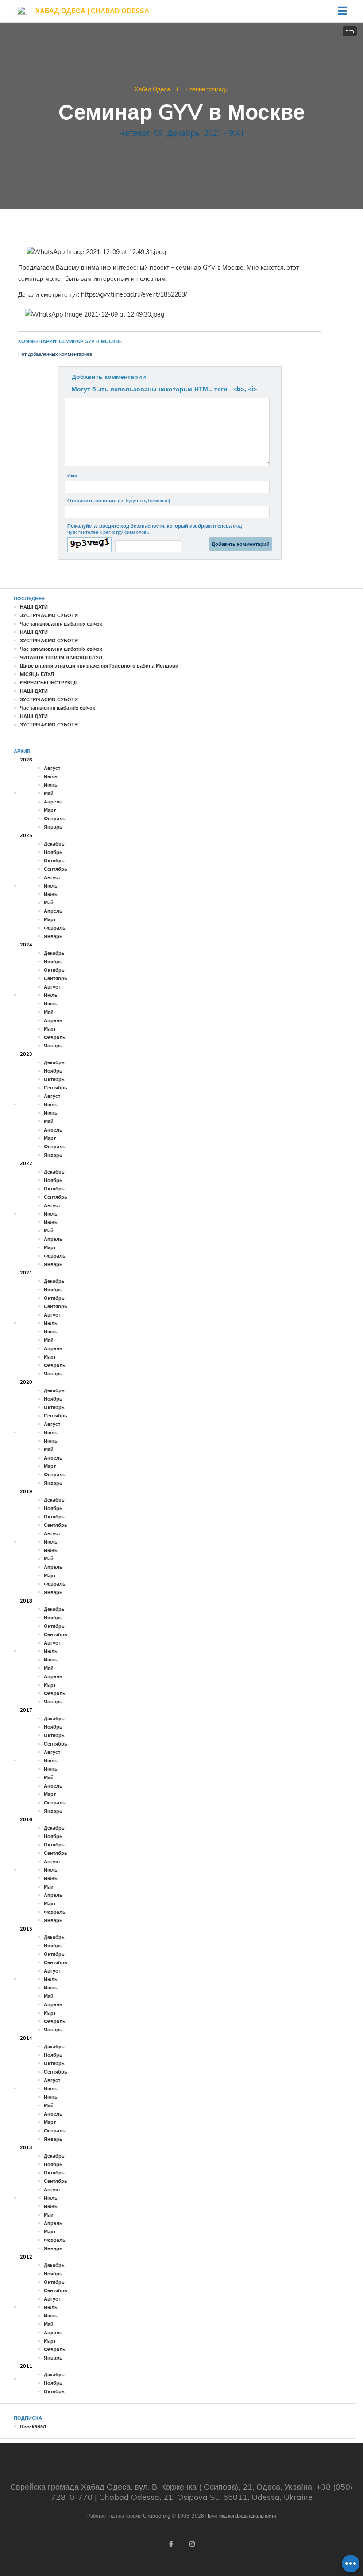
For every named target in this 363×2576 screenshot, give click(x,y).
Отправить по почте (119, 501)
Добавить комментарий (109, 377)
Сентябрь (56, 869)
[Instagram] (192, 2544)
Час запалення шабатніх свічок (58, 708)
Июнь (51, 785)
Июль (51, 776)
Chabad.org (157, 2516)
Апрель (53, 802)
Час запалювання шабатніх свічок (61, 624)
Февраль (55, 819)
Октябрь (54, 861)
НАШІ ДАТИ (34, 607)
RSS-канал (33, 2426)
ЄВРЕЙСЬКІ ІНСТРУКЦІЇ (48, 683)
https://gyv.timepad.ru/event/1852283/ (134, 294)
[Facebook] (171, 2544)
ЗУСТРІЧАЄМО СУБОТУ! (49, 615)
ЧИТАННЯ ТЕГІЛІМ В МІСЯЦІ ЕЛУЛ (61, 657)
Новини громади (207, 89)
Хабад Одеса (152, 89)
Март (50, 810)
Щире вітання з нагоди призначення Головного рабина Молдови (99, 666)
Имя (72, 475)
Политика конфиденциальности (241, 2516)
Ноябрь (53, 852)
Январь (53, 827)
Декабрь (54, 844)
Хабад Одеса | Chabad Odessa (92, 11)
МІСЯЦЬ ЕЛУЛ (37, 674)
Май (49, 793)
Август (52, 768)
